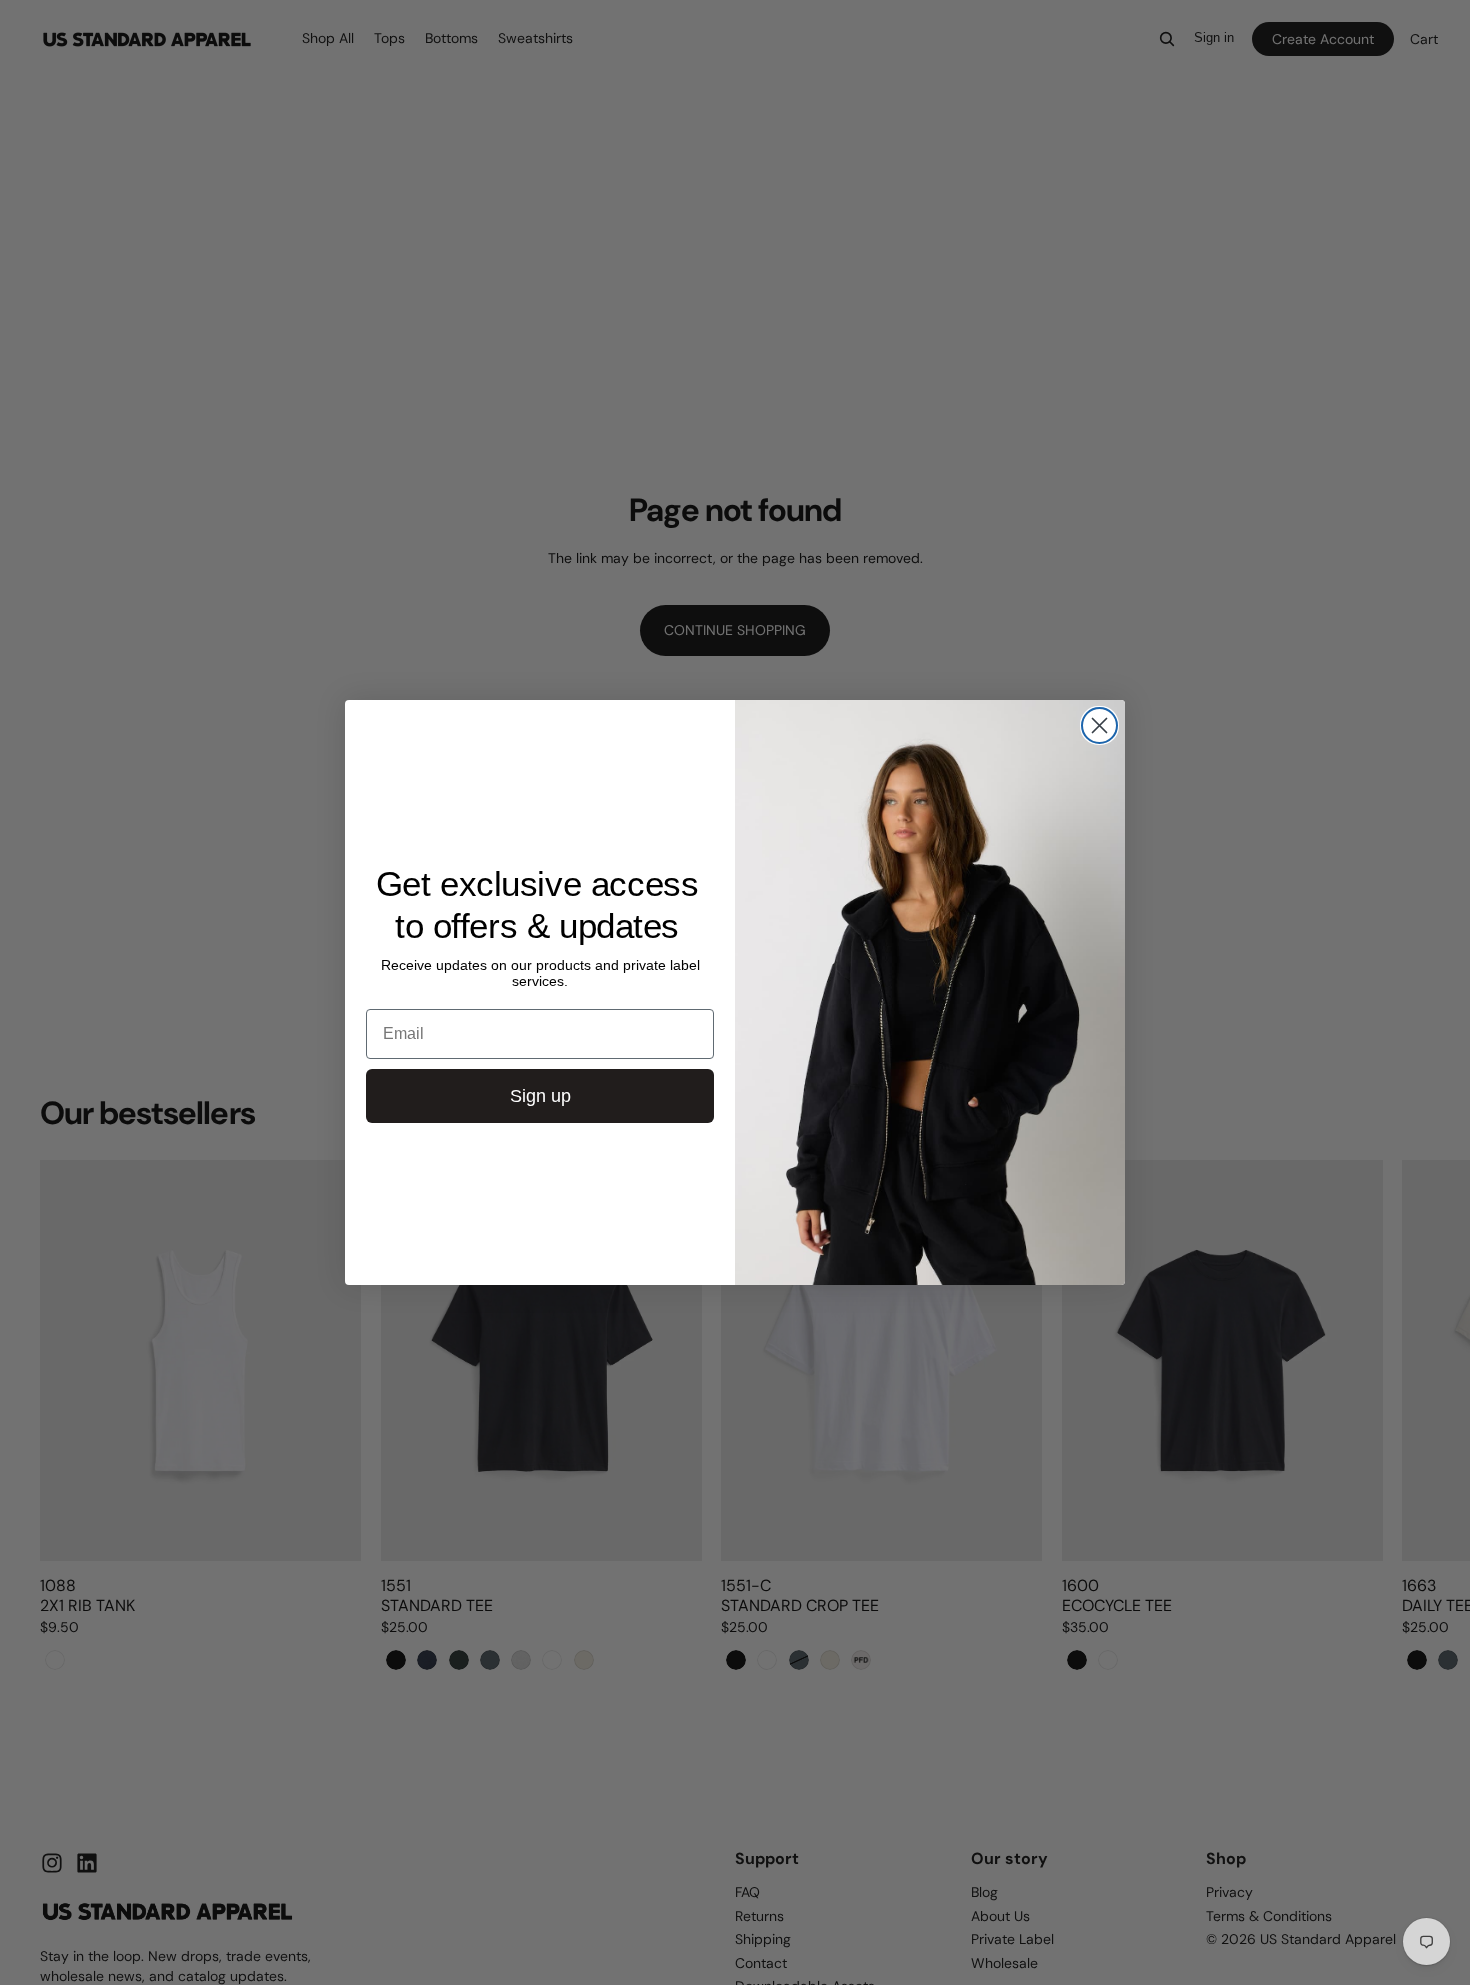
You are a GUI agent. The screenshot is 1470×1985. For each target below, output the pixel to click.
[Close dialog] (1099, 725)
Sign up (540, 1096)
